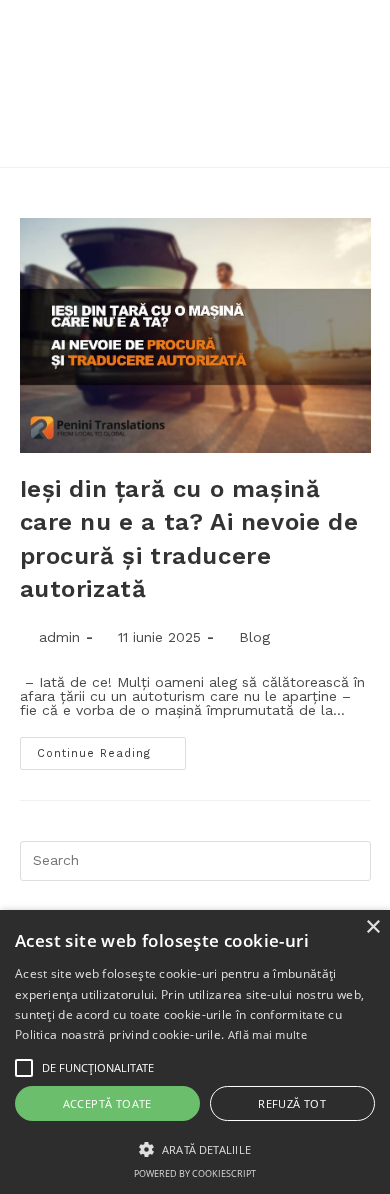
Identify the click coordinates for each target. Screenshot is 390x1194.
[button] (195, 1148)
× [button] (372, 927)
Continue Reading (94, 753)
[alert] (195, 1052)
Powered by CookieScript (195, 1173)
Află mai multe (267, 1034)
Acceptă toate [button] (107, 1103)
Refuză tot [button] (292, 1103)
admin (59, 637)
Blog (254, 637)
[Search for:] (195, 859)
